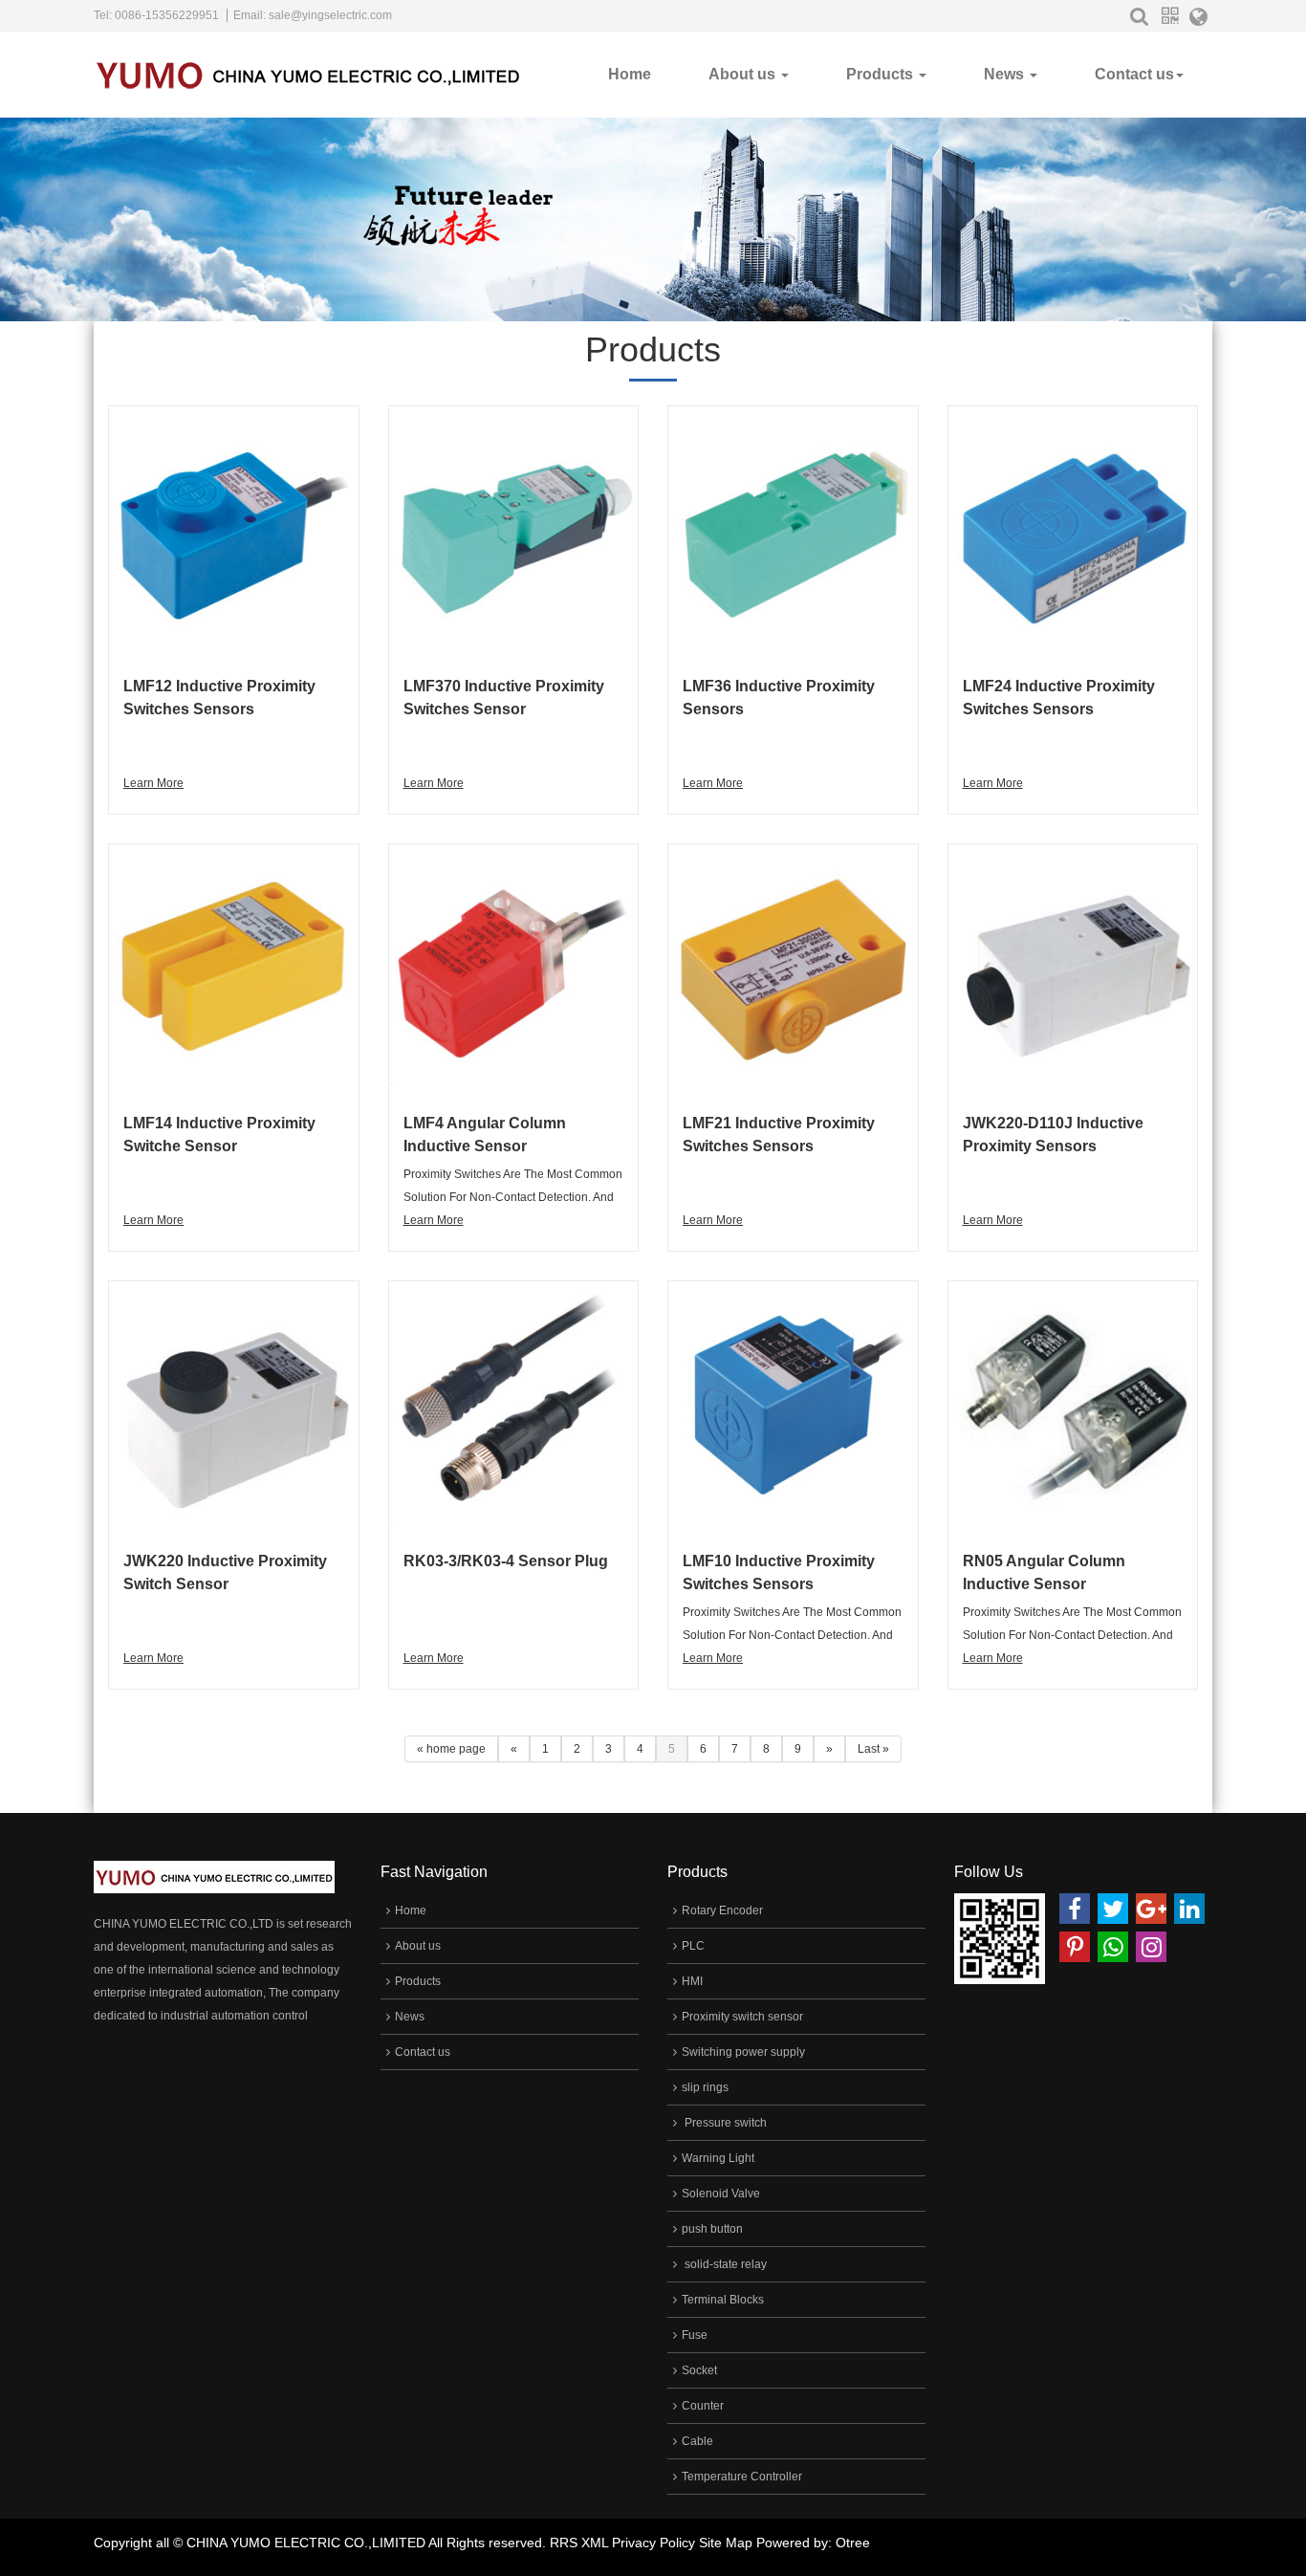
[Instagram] (1151, 1947)
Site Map (726, 2543)
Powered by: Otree (813, 2543)
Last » (873, 1749)
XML (595, 2543)
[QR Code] (1169, 16)
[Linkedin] (1189, 1909)
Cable (697, 2441)
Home (630, 74)
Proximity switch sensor (742, 2017)
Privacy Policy (653, 2543)
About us (744, 74)
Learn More (153, 783)
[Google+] (1151, 1909)
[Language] (1198, 20)
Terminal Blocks (723, 2300)
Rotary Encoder (722, 1910)
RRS (564, 2543)
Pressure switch (724, 2123)
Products (882, 74)
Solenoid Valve (721, 2194)
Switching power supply (743, 2052)
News (1006, 74)
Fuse (695, 2335)
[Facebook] (1075, 1909)
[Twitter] (1113, 1909)
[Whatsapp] (1113, 1947)
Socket (699, 2370)
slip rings (705, 2087)
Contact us (1134, 74)
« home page (451, 1749)
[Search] (1139, 16)
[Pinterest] (1075, 1947)
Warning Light (718, 2158)
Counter (703, 2406)
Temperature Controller (742, 2477)
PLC (693, 1946)
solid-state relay (724, 2264)
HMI (692, 1981)
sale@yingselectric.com (330, 15)
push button (712, 2229)
